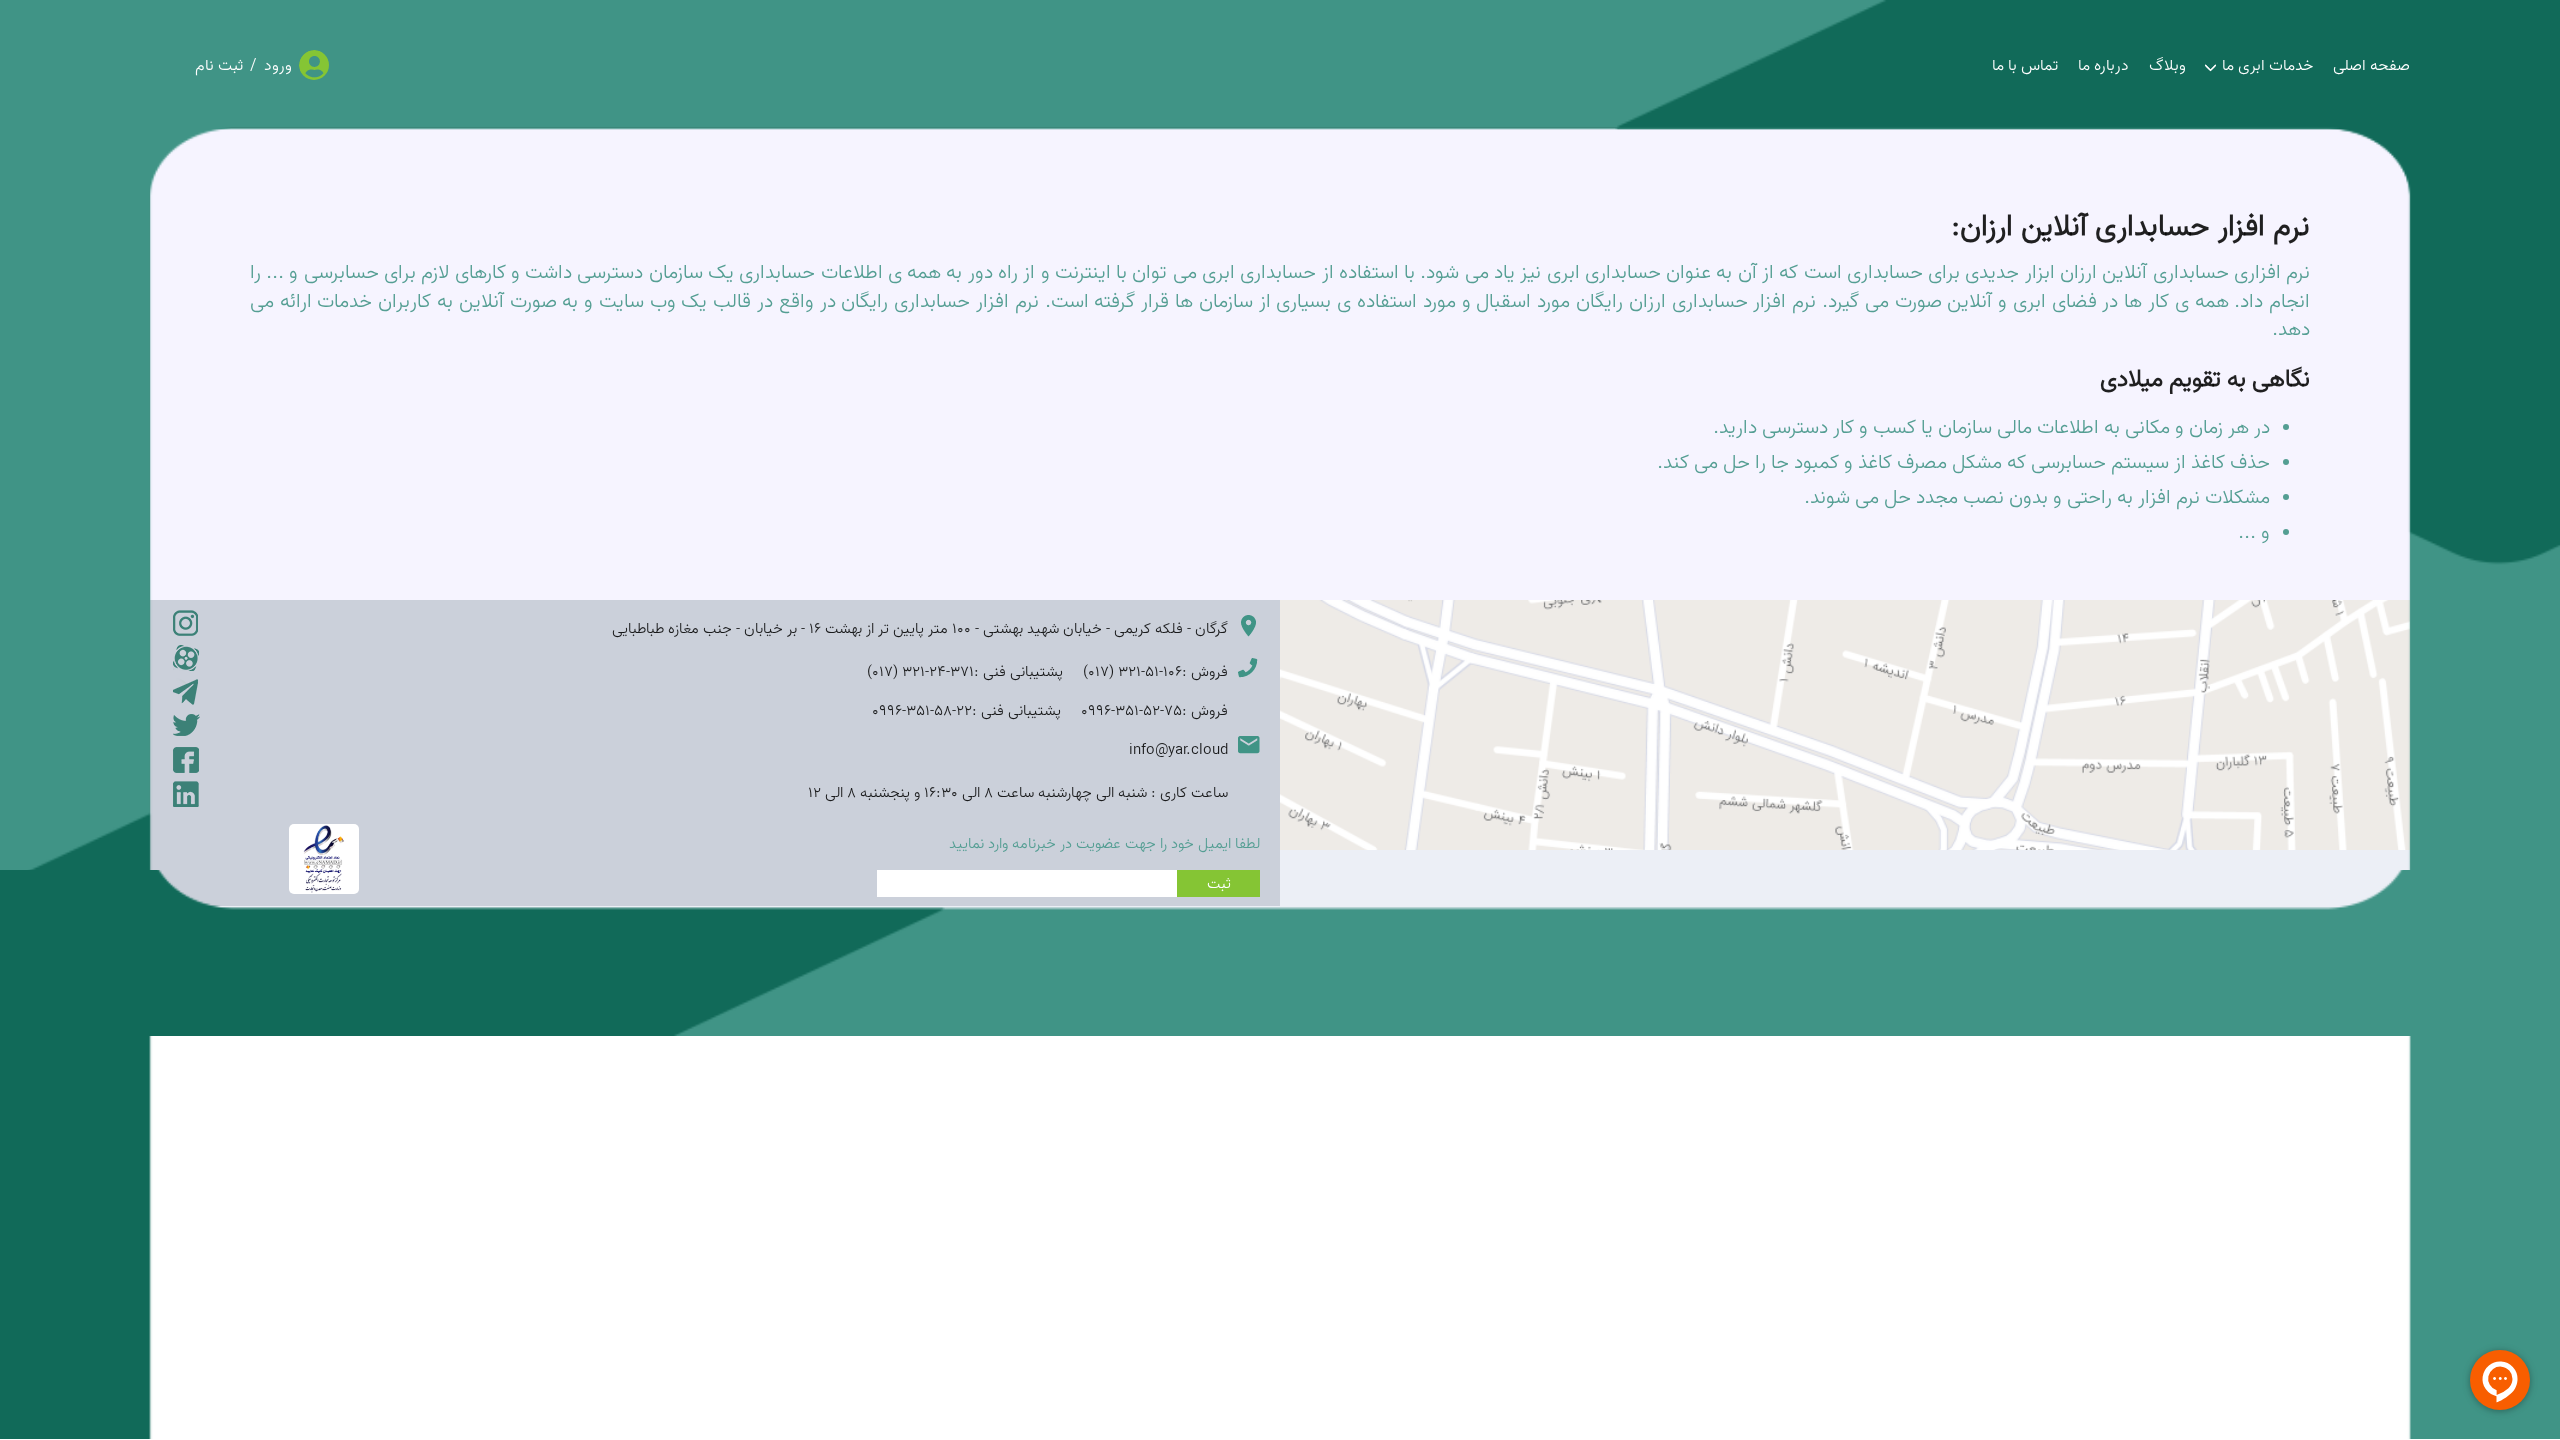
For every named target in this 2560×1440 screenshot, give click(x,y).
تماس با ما (2025, 65)
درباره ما (2103, 65)
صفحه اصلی (2371, 65)
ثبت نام (219, 65)
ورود (278, 65)
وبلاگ (2167, 65)
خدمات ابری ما (2267, 65)
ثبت (1219, 883)
